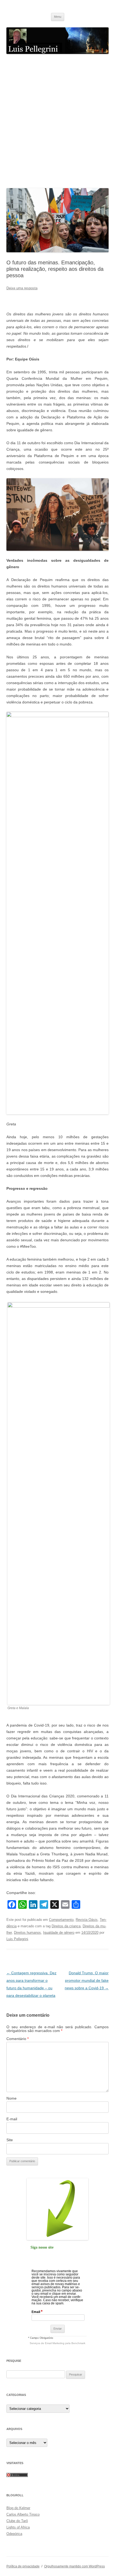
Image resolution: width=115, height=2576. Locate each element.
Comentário (18, 2039)
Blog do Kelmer (18, 2508)
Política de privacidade (23, 2566)
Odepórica (14, 2534)
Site (10, 2140)
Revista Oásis (87, 1920)
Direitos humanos (27, 1933)
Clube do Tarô (17, 2521)
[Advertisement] (57, 121)
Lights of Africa (18, 2527)
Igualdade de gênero (59, 1933)
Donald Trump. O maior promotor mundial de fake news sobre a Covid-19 (87, 1980)
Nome (11, 2098)
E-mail (12, 2119)
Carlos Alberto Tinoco (23, 2514)
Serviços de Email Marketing (47, 2343)
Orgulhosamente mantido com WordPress (74, 2566)
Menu (58, 17)
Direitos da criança (66, 1926)
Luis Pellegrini (17, 1939)
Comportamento (61, 1920)
